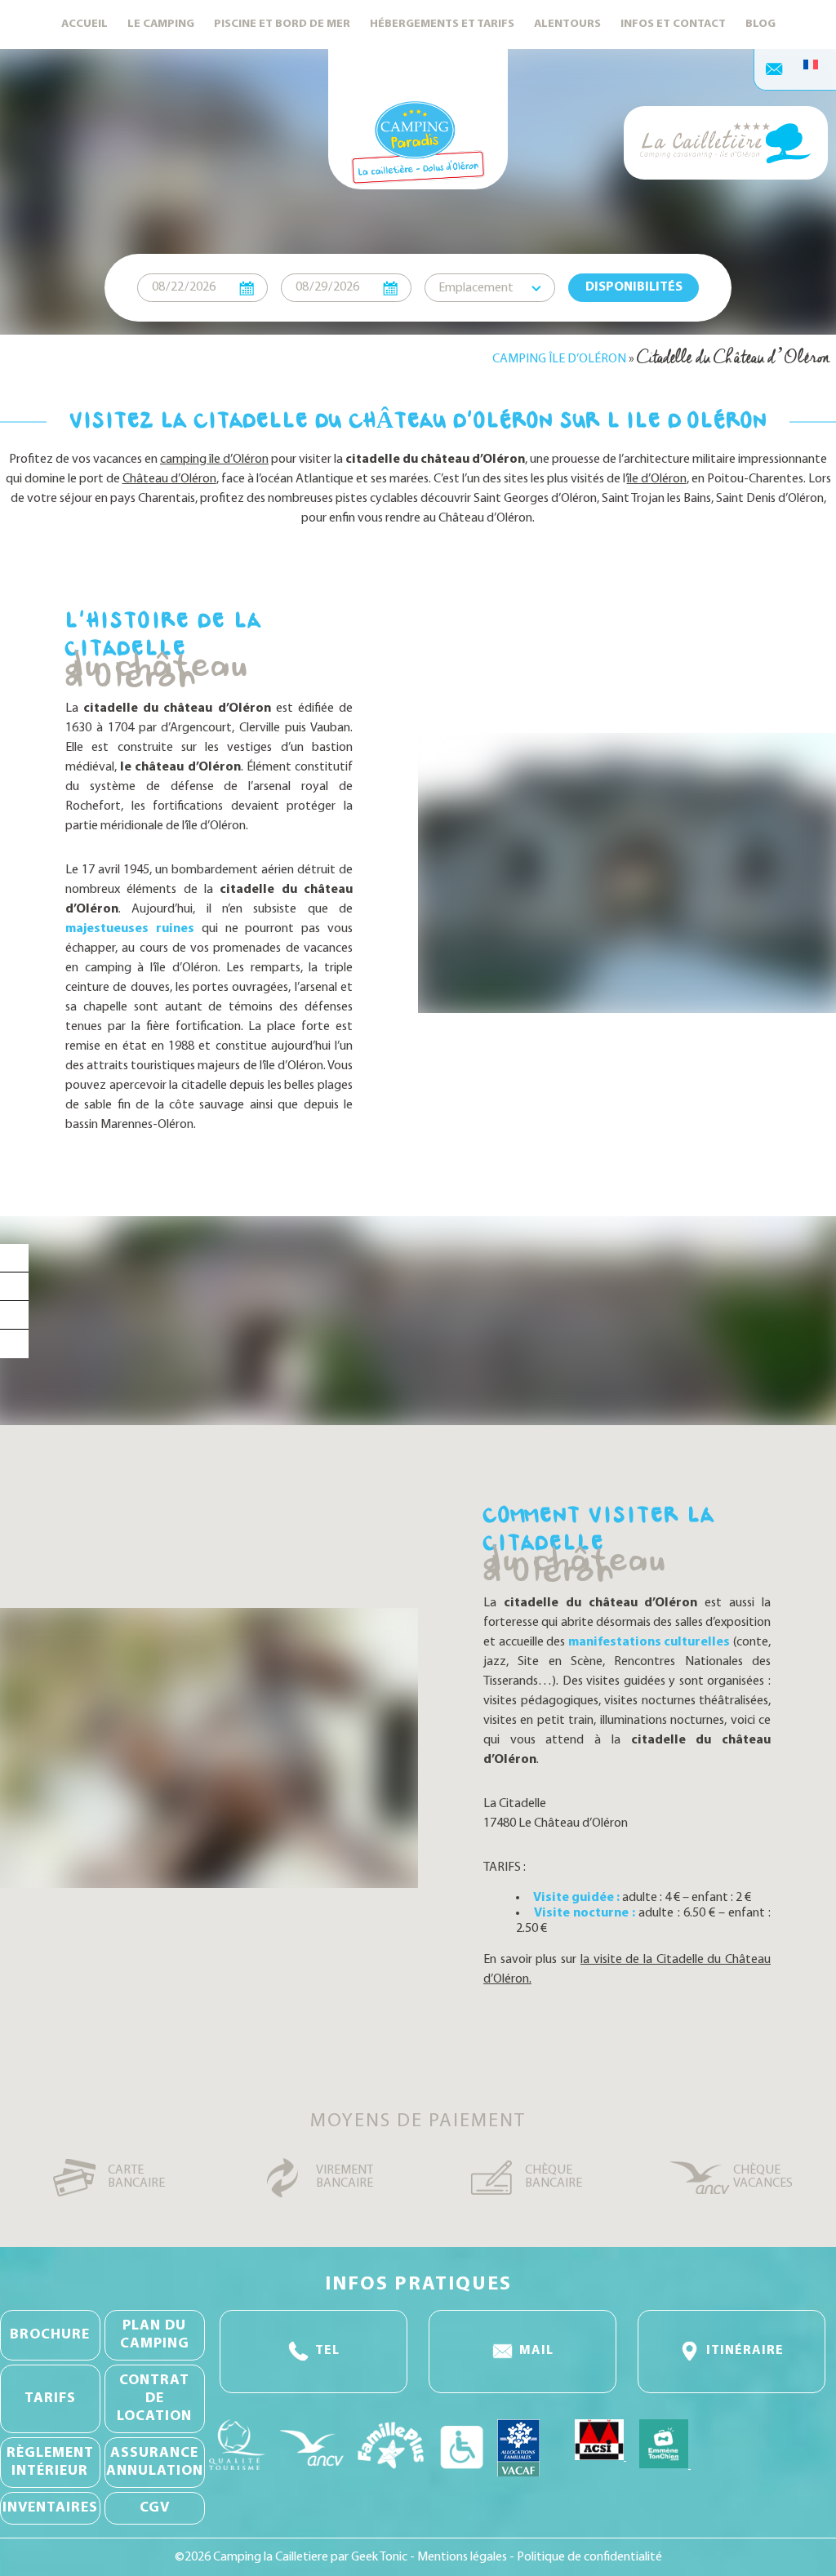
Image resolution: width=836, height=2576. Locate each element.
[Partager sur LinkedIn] (14, 1315)
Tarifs (50, 2399)
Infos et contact (673, 24)
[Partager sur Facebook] (14, 1258)
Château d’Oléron (169, 479)
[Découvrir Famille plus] (391, 2472)
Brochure (50, 2335)
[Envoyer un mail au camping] (775, 69)
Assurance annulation (155, 2463)
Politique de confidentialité (589, 2557)
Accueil (84, 24)
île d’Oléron (657, 479)
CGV (155, 2508)
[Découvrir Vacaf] (529, 2472)
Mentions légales (463, 2557)
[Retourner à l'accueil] (418, 119)
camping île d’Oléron (214, 460)
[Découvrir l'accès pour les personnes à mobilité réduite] (462, 2472)
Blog (760, 24)
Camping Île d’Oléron (559, 359)
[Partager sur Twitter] (14, 1287)
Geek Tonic (379, 2557)
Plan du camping (155, 2335)
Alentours (567, 24)
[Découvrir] (600, 2472)
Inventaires (50, 2508)
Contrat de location (154, 2399)
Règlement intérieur (50, 2463)
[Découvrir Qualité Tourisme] (238, 2472)
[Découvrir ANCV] (311, 2472)
